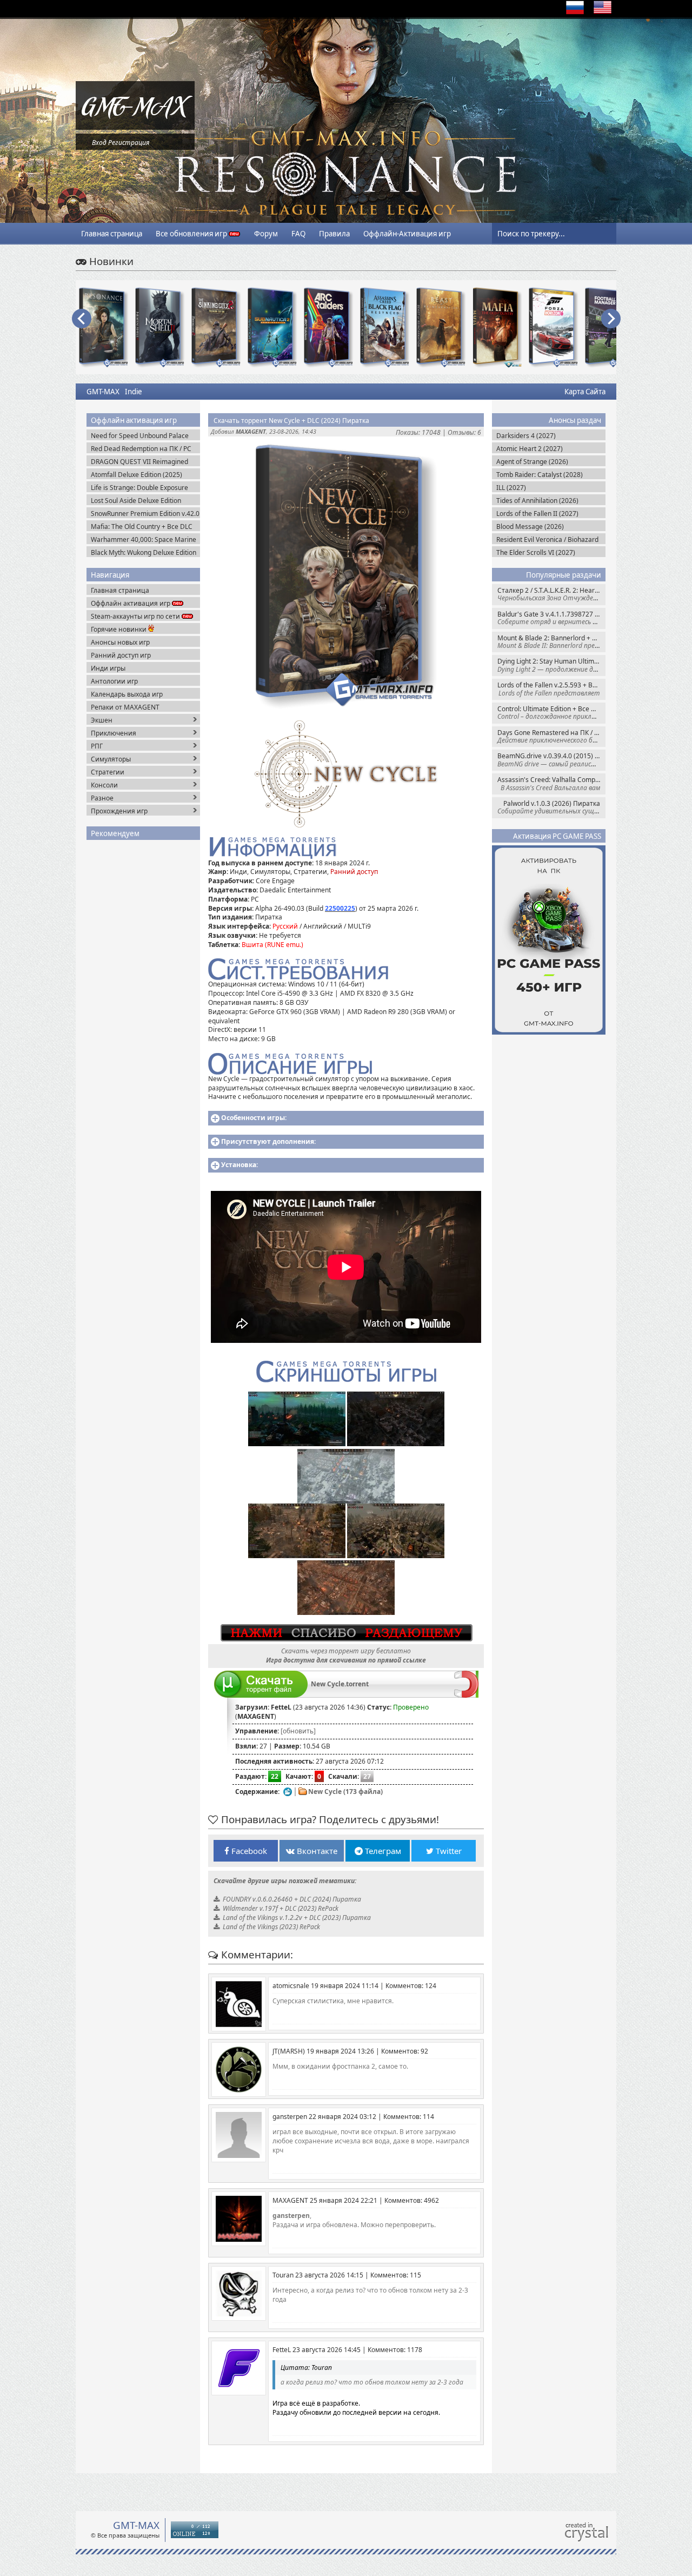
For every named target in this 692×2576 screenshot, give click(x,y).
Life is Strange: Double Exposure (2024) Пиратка (139, 488)
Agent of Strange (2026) (532, 462)
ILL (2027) (511, 488)
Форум (266, 234)
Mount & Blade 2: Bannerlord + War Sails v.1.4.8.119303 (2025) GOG (551, 642)
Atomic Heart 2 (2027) (530, 449)
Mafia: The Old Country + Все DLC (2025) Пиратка (142, 527)
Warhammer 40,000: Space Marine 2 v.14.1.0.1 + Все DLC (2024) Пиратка (144, 539)
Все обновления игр (192, 234)
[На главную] (135, 127)
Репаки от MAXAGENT (125, 707)
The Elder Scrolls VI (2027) (536, 552)
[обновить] (298, 1731)
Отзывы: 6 (464, 432)
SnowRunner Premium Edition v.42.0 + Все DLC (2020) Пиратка (145, 514)
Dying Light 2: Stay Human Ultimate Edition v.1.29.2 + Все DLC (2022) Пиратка (551, 665)
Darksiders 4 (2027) (526, 436)
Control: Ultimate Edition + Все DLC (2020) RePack (551, 713)
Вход (99, 143)
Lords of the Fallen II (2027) (537, 514)
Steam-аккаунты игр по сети (136, 616)
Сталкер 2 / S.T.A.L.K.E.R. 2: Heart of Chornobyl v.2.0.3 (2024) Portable (551, 594)
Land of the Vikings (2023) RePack (271, 1927)
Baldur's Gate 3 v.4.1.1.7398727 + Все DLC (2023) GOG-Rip (551, 618)
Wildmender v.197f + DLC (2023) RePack (281, 1908)
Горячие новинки (119, 629)
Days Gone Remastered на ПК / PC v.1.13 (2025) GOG (551, 736)
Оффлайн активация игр (131, 603)
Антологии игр (114, 681)
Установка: (239, 1165)
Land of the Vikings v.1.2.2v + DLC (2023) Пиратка (297, 1918)
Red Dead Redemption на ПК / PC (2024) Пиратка (141, 449)
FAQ (298, 234)
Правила (334, 234)
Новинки (110, 261)
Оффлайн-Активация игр (407, 234)
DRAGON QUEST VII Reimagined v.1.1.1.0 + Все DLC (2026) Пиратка (144, 462)
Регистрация (129, 143)
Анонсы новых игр (120, 642)
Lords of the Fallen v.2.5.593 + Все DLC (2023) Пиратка (551, 689)
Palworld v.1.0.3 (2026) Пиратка (551, 807)
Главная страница (112, 234)
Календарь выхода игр (127, 694)
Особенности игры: (254, 1118)
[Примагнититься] (466, 1695)
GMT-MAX (103, 392)
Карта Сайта (585, 392)
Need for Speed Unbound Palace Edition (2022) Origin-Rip (140, 436)
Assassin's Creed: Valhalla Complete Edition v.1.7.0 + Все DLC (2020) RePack (551, 783)
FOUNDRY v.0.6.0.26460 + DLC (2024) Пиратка (292, 1899)
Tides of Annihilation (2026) (537, 501)
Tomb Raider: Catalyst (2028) (540, 475)
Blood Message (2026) (530, 527)
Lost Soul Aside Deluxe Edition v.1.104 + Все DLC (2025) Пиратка (143, 501)
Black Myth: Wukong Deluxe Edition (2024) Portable (144, 552)
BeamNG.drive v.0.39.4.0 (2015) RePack (551, 760)
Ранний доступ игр (121, 655)
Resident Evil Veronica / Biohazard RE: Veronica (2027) (547, 539)
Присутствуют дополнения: (268, 1141)
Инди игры (108, 668)
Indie (134, 392)
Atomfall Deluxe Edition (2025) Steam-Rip (137, 475)
